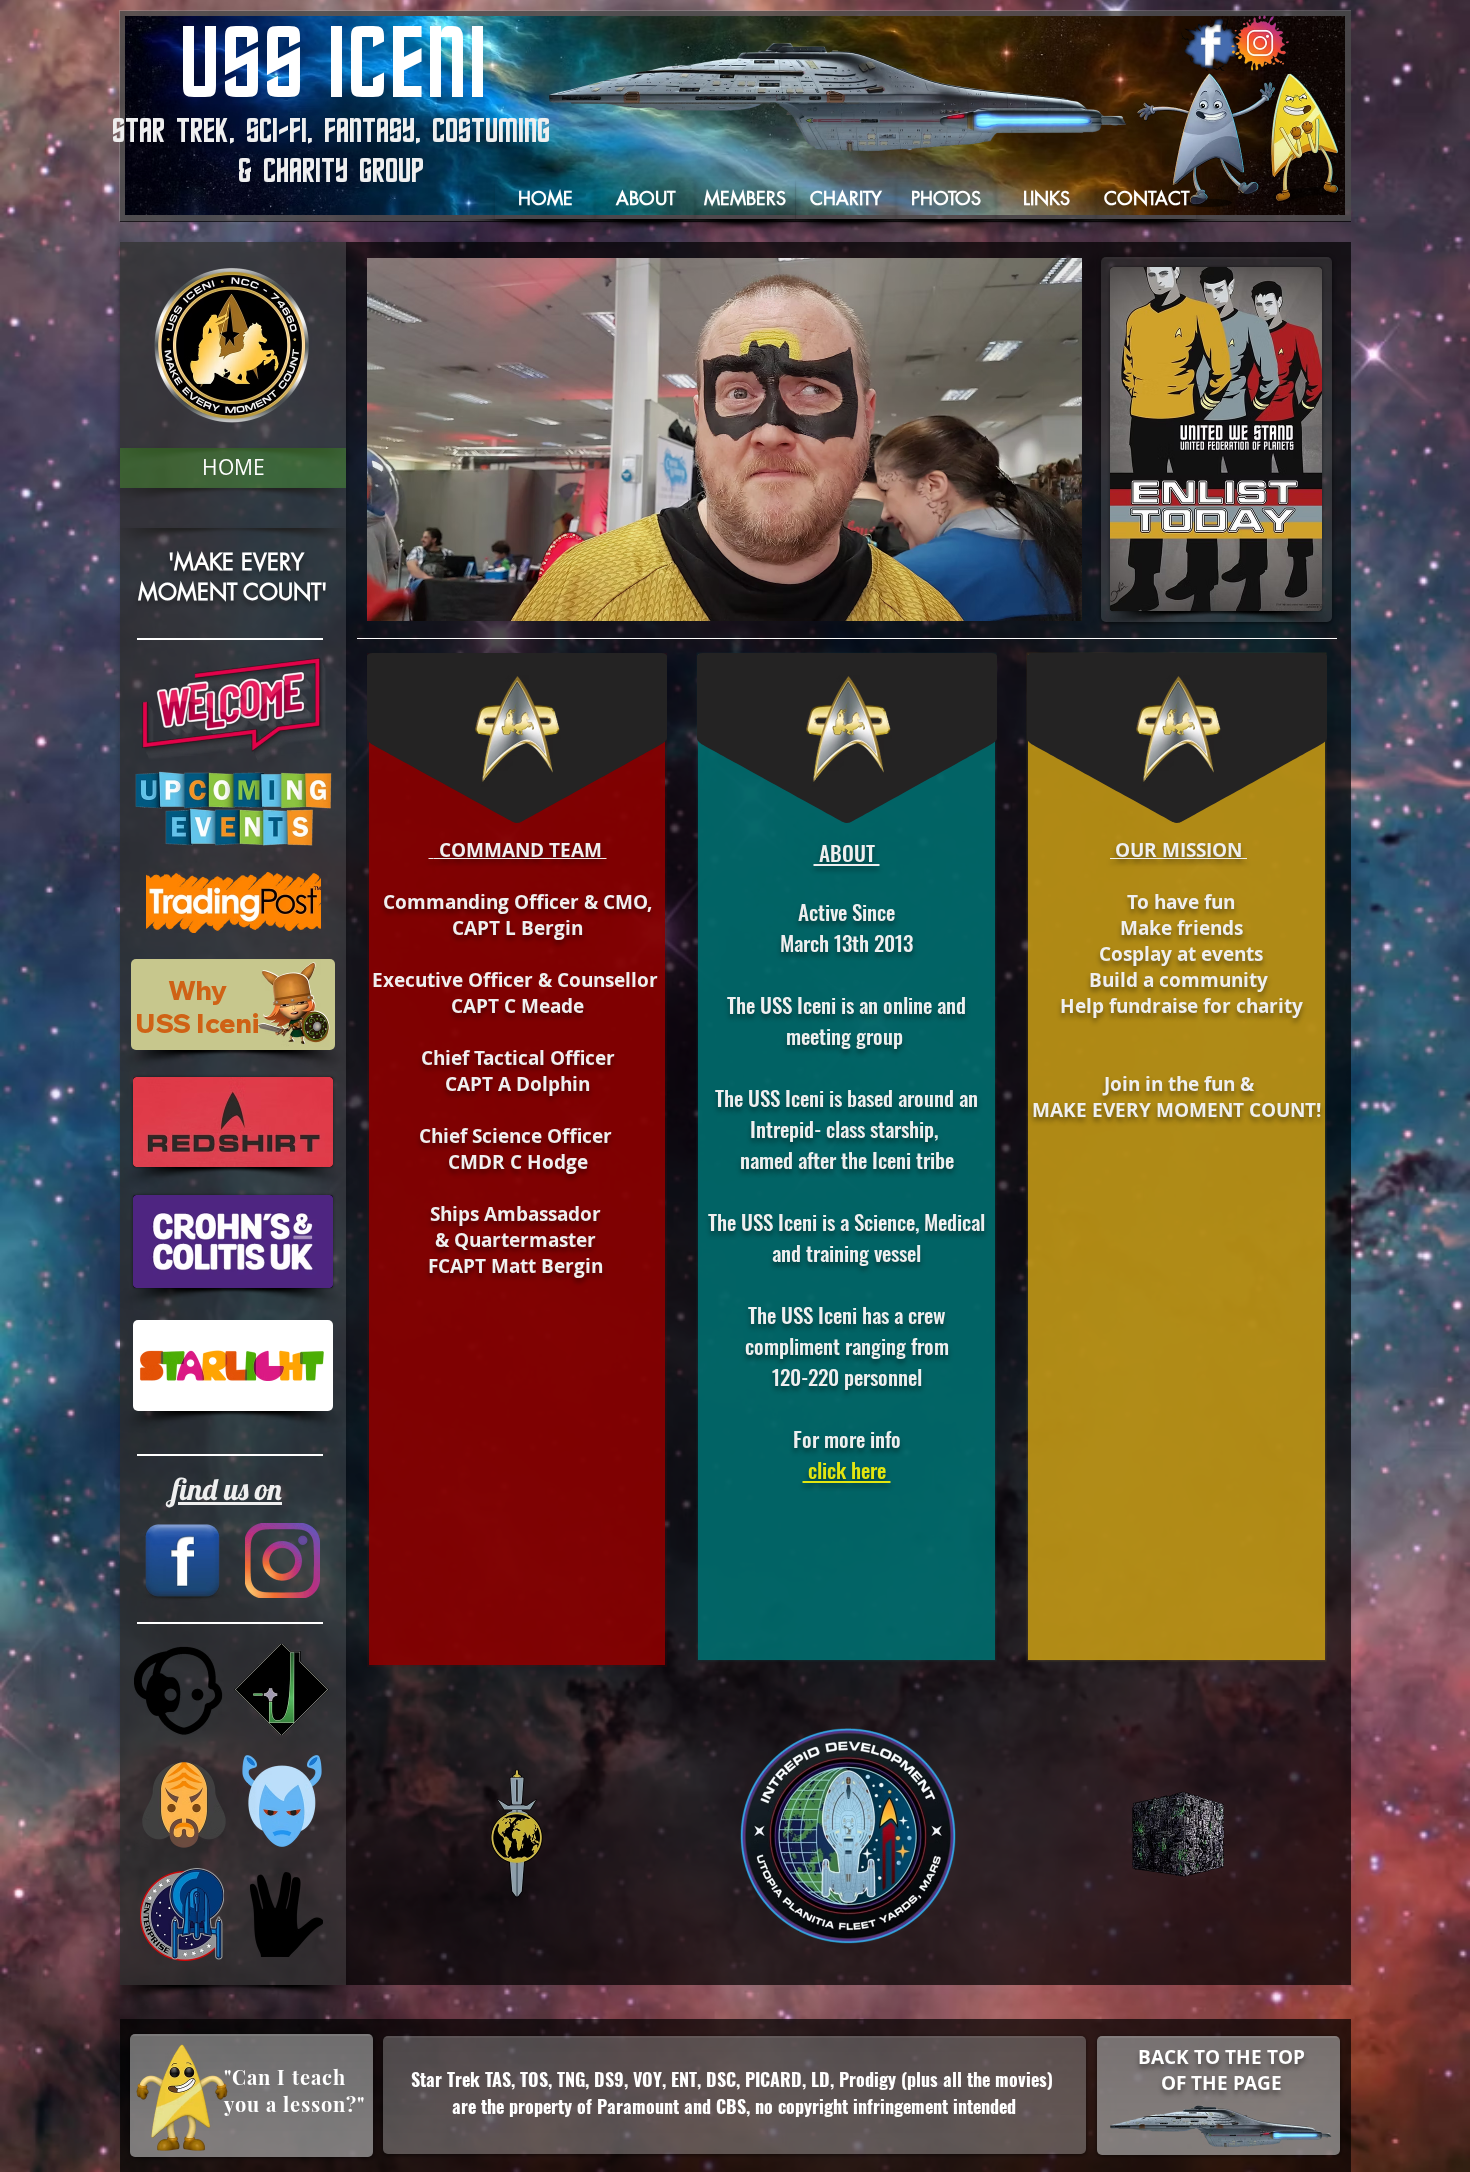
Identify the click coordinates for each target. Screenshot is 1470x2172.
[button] (233, 468)
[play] (1033, 603)
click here (847, 1469)
